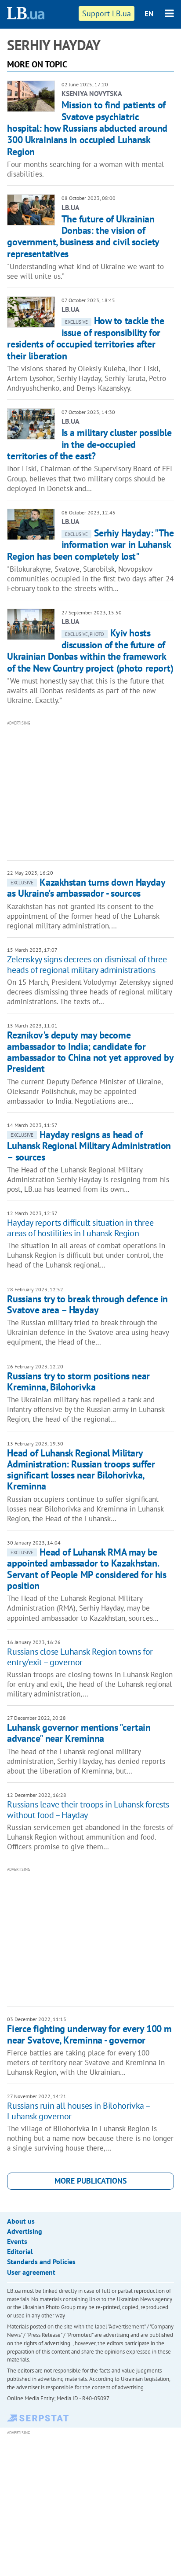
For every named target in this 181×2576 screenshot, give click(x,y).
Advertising (25, 2231)
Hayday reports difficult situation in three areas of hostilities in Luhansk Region (80, 1228)
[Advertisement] (94, 790)
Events (17, 2241)
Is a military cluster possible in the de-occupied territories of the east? (89, 444)
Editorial (20, 2251)
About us (21, 2221)
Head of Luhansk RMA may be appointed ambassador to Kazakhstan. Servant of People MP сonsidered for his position (87, 1569)
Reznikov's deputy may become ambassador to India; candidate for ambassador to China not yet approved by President (90, 1052)
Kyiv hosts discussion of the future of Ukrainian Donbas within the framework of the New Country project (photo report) (90, 650)
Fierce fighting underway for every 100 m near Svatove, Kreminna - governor (89, 2034)
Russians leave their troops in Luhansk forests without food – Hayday (88, 1810)
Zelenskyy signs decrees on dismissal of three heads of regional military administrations (87, 965)
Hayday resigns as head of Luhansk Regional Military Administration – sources (89, 1146)
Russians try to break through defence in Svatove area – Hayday (87, 1304)
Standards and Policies (41, 2262)
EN (149, 14)
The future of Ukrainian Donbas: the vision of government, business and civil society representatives (83, 236)
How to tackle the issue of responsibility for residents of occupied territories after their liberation (85, 338)
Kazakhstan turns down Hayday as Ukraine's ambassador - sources (86, 888)
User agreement (31, 2272)
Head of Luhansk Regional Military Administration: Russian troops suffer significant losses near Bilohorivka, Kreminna (81, 1470)
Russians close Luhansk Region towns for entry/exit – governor (80, 1657)
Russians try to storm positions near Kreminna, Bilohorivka (78, 1381)
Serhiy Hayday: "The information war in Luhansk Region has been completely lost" (90, 545)
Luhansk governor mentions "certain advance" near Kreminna (79, 1733)
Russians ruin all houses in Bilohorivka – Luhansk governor (78, 2111)
